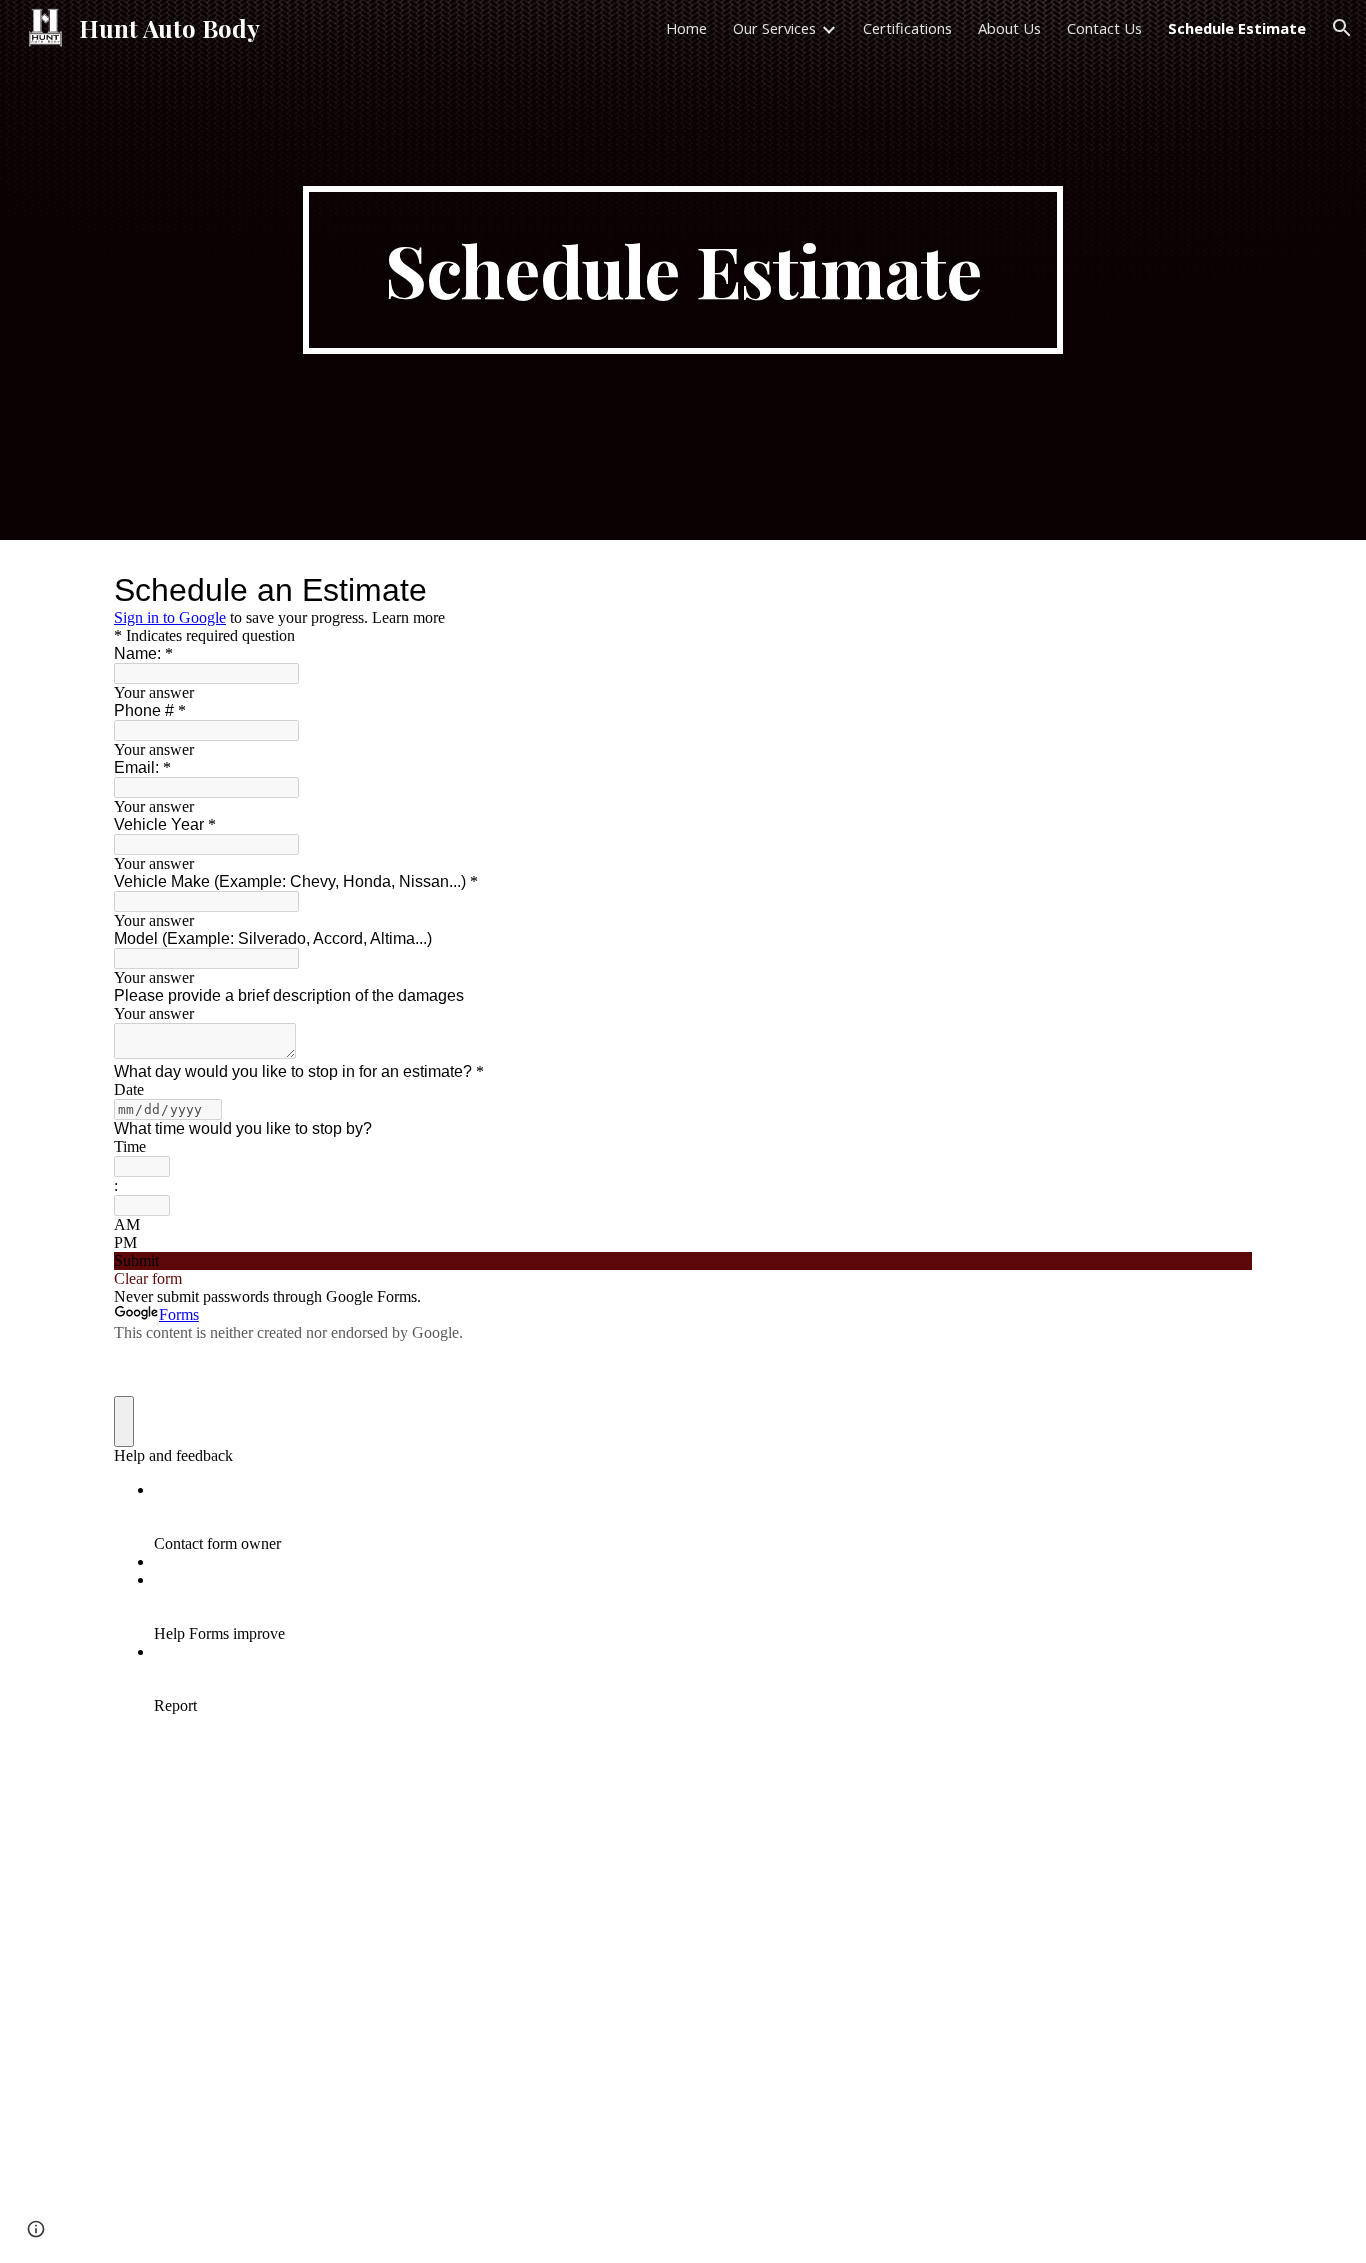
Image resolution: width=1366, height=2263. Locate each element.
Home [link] (686, 28)
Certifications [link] (907, 28)
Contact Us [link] (1104, 28)
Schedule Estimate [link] (1237, 28)
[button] (1342, 28)
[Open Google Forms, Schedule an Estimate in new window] (1222, 590)
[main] (683, 270)
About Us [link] (1009, 28)
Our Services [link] (774, 28)
